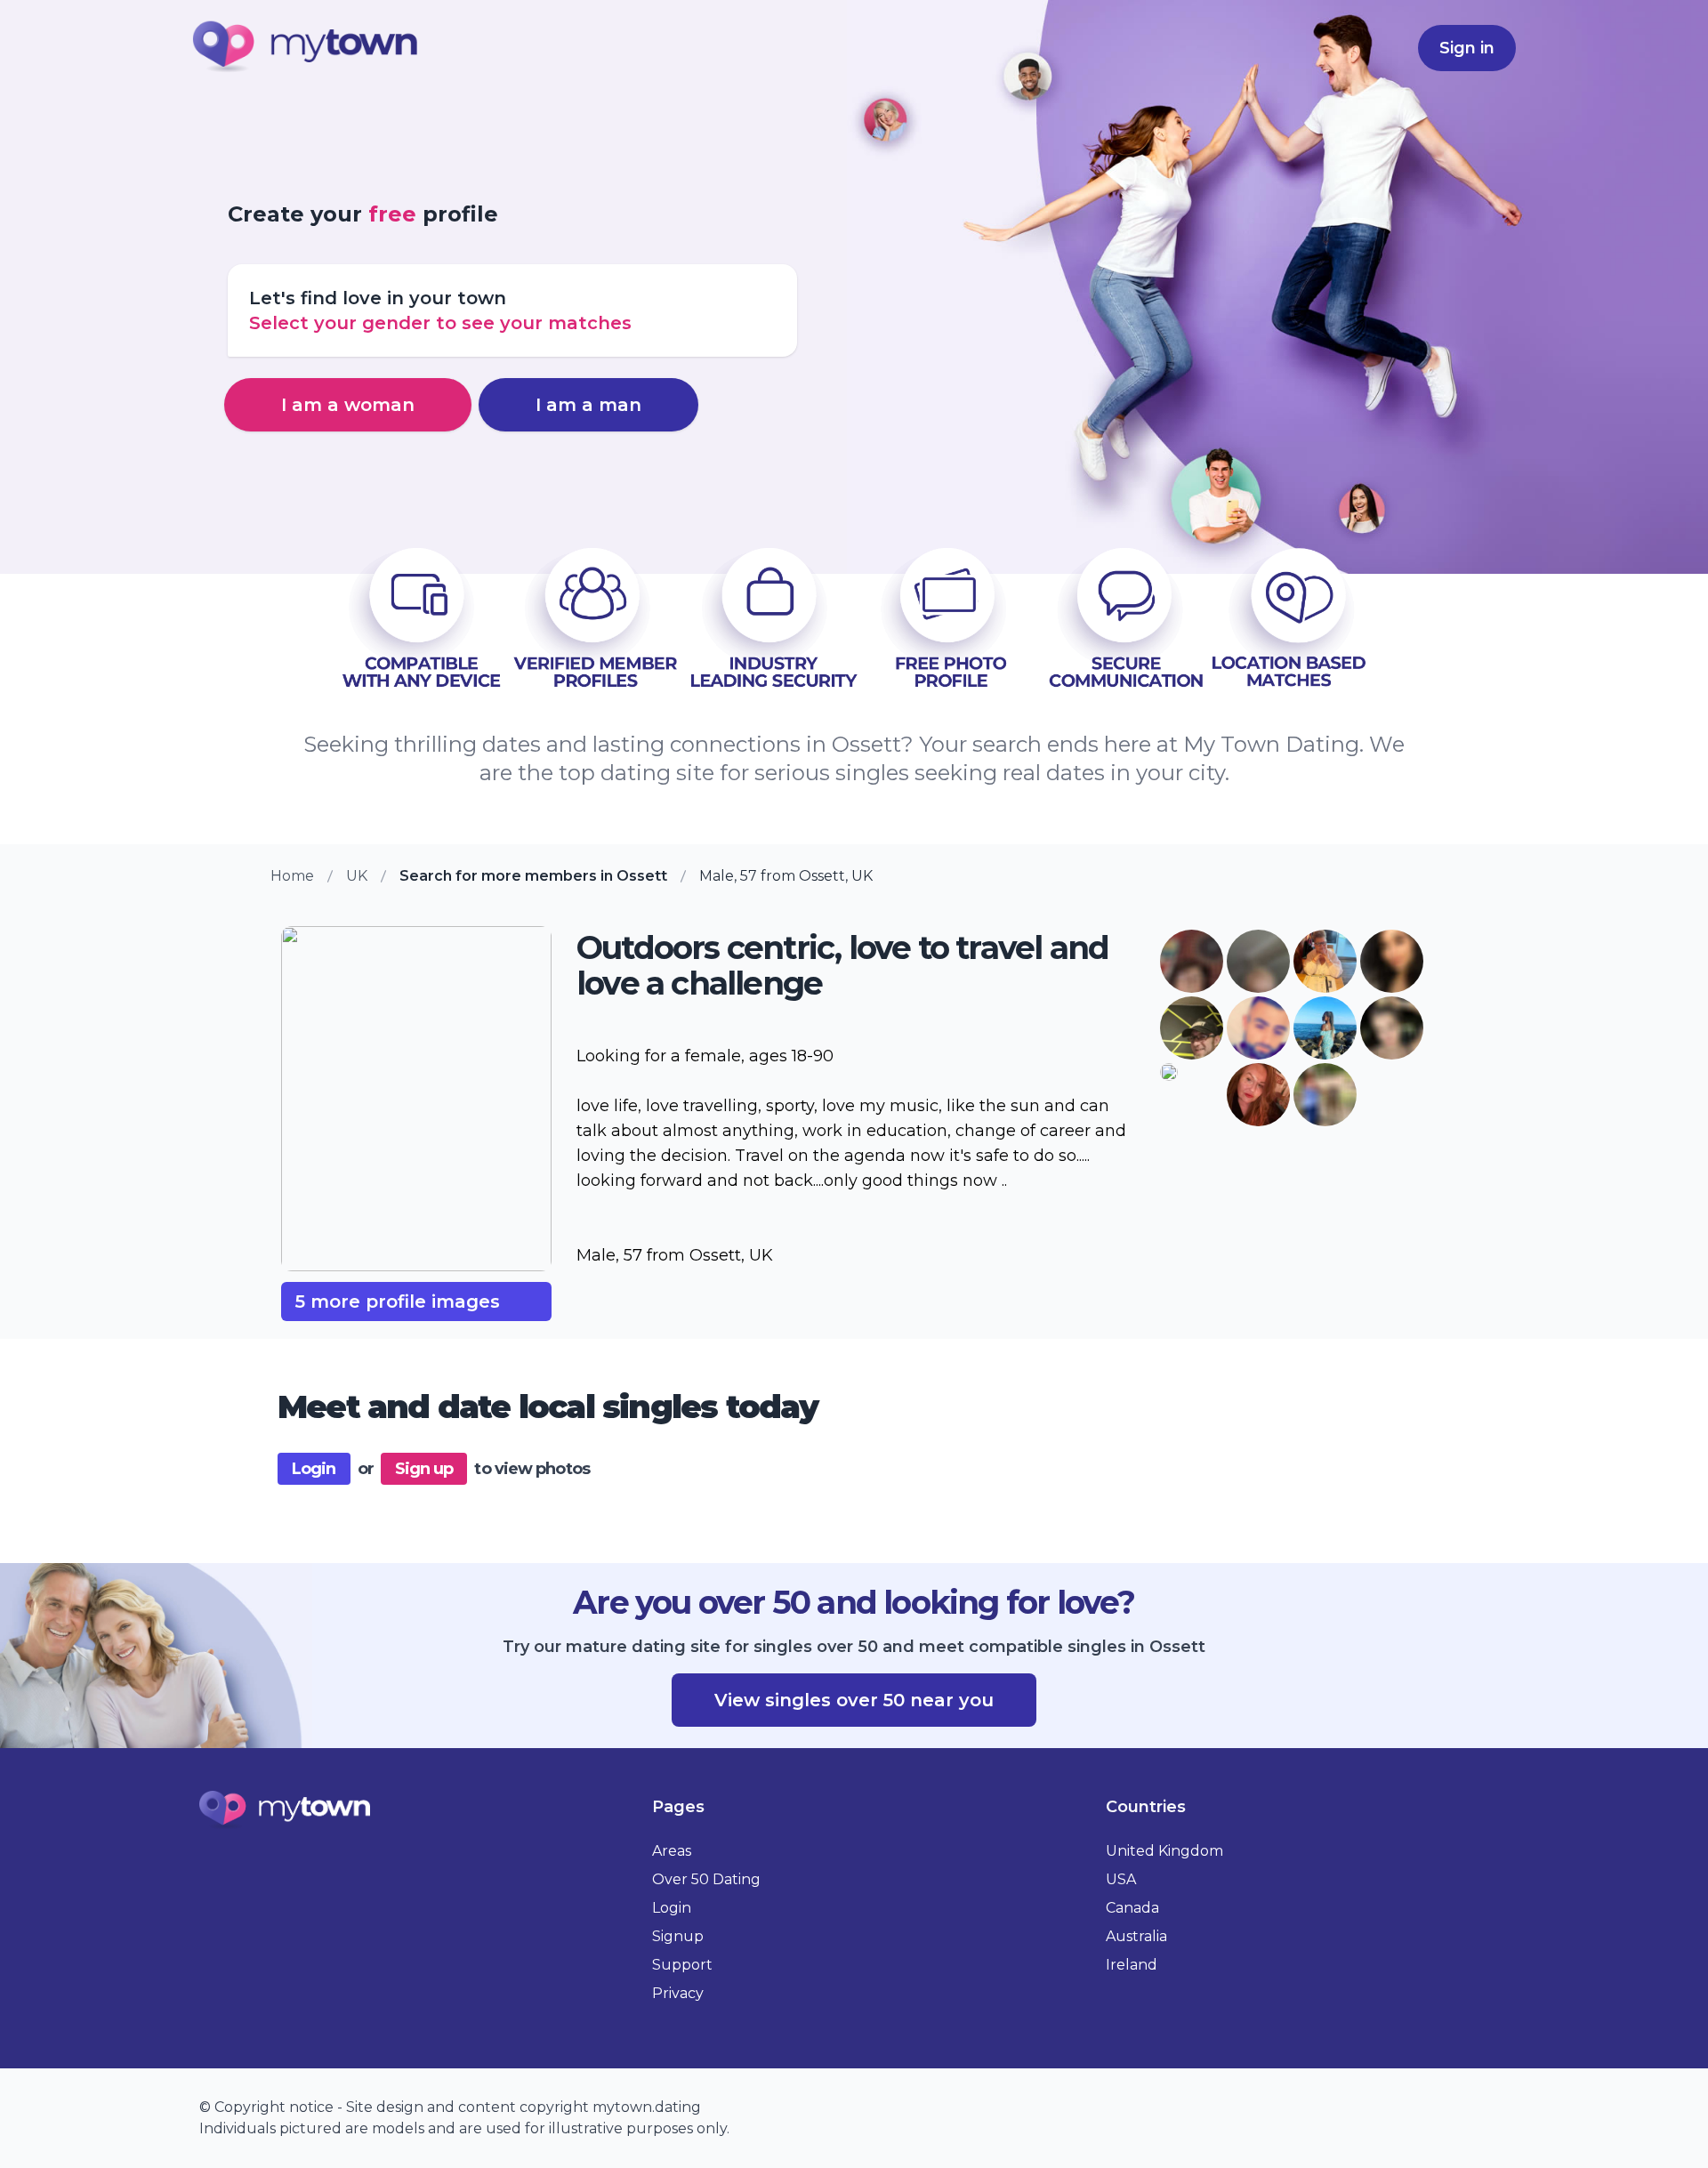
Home (292, 876)
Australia (1136, 1936)
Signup (678, 1936)
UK (357, 876)
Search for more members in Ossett (533, 876)
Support (682, 1965)
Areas (672, 1851)
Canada (1132, 1908)
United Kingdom (1164, 1851)
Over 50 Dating (706, 1879)
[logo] (306, 48)
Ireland (1132, 1965)
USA (1121, 1879)
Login (314, 1469)
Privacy (678, 1993)
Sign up (424, 1469)
